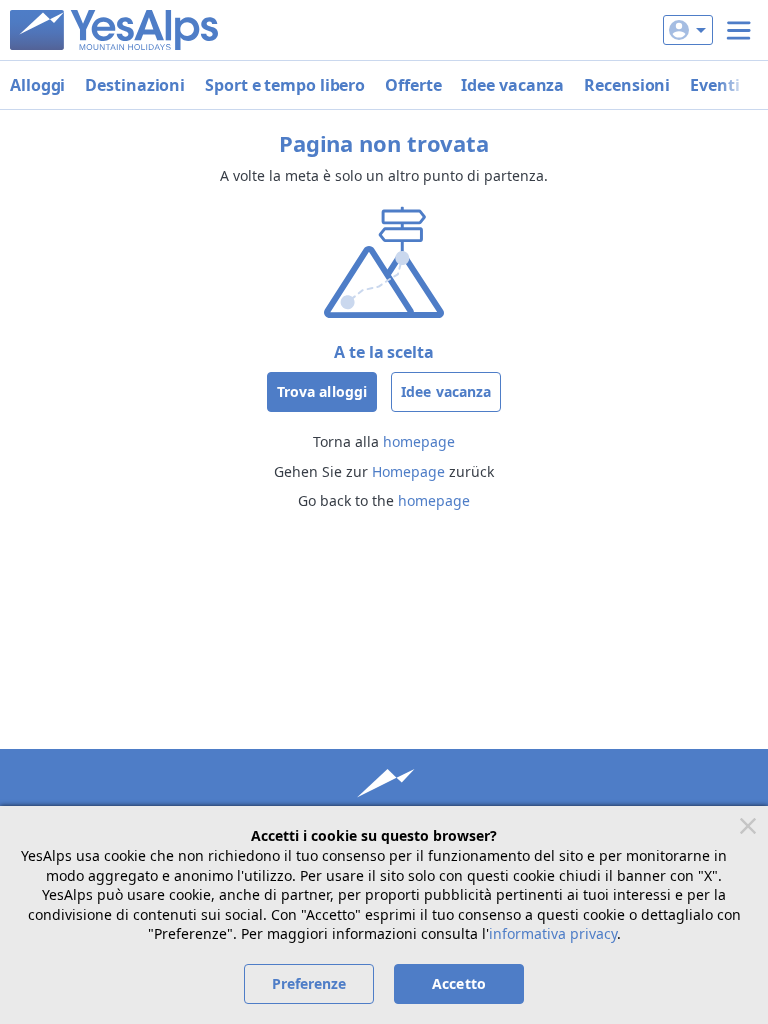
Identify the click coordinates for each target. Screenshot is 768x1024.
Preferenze (309, 983)
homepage (419, 441)
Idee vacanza (512, 85)
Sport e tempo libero (285, 85)
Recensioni (627, 85)
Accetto (459, 983)
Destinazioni (135, 85)
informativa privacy (553, 933)
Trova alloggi (322, 391)
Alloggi (37, 85)
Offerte (413, 85)
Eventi (714, 85)
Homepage (408, 471)
